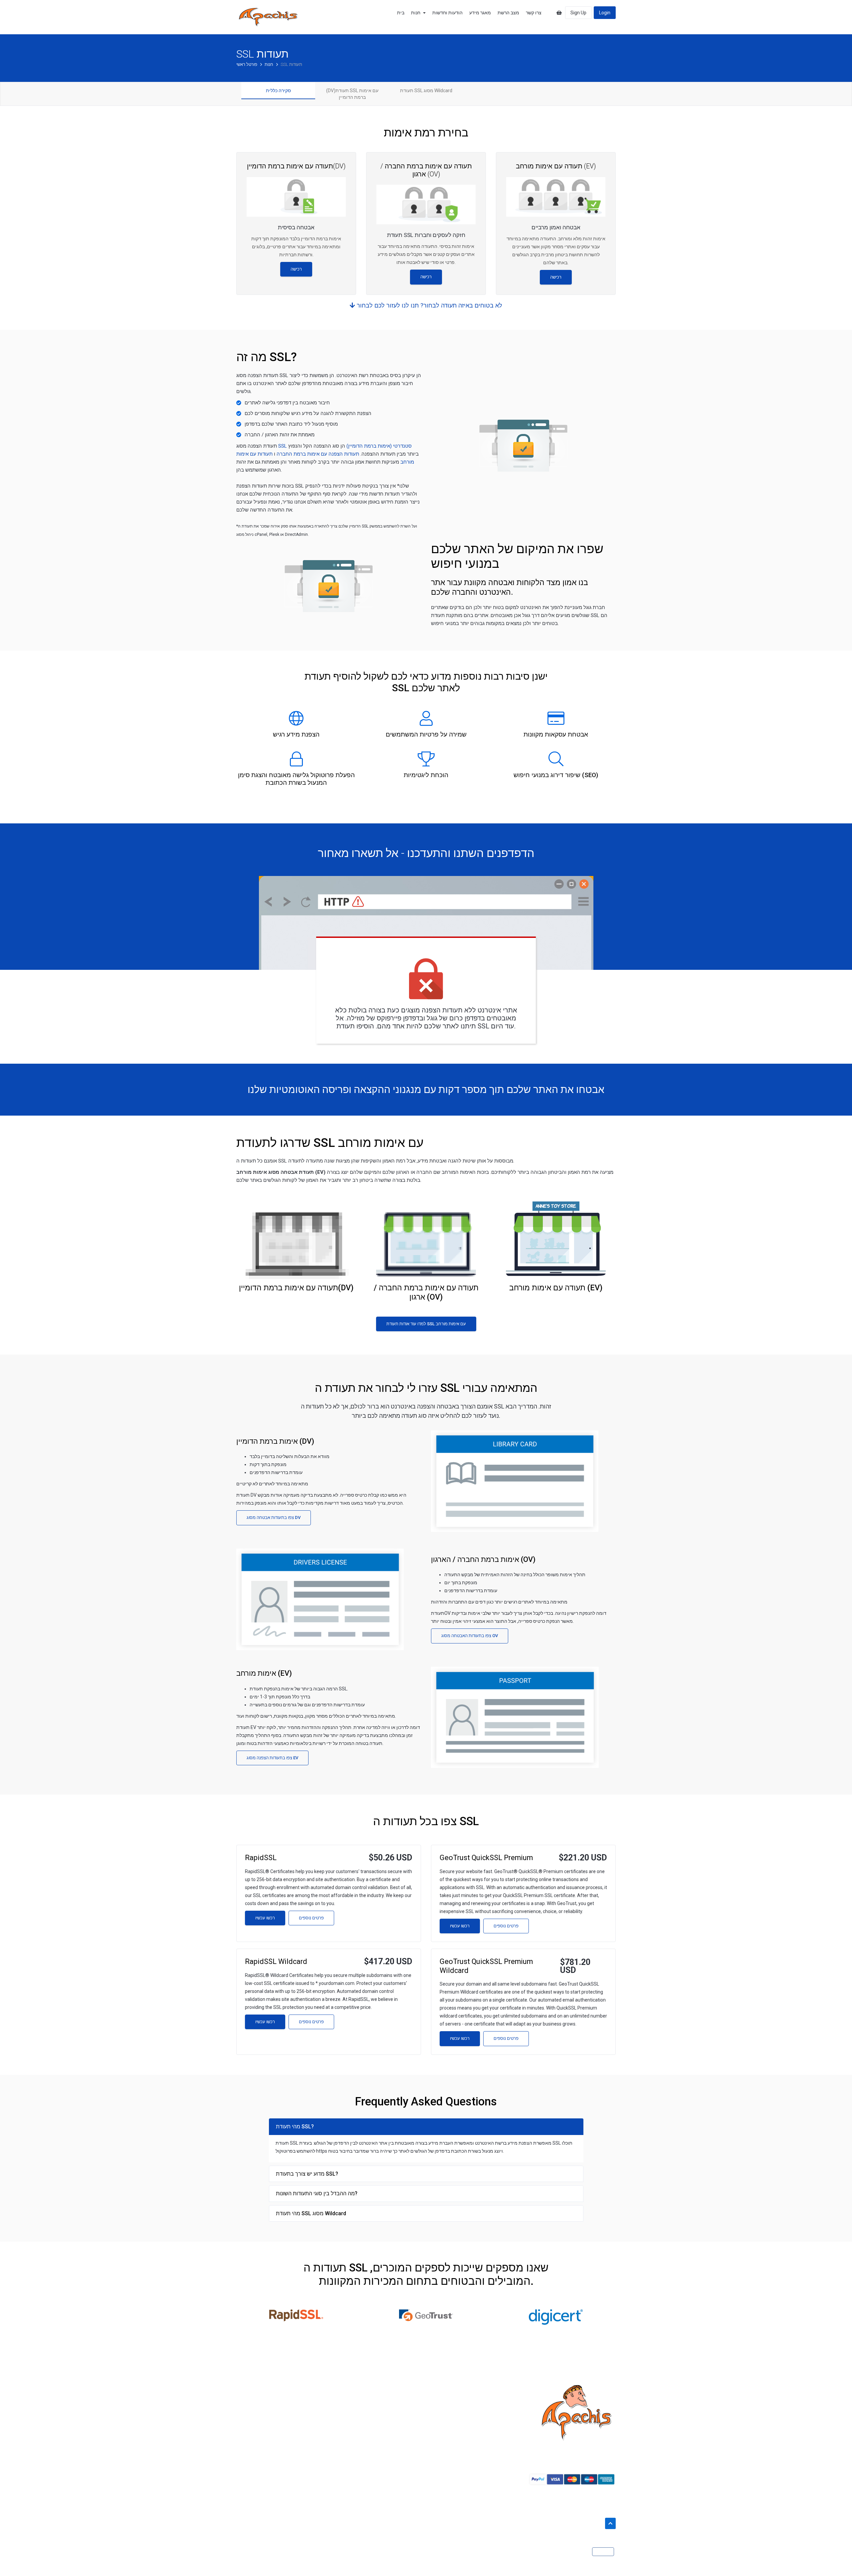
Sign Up (578, 13)
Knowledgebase (448, 2412)
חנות (417, 13)
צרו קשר (534, 13)
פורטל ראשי (247, 64)
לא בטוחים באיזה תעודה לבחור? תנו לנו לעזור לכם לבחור (429, 305)
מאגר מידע (480, 13)
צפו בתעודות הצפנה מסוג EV (272, 1758)
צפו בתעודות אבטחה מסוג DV (274, 1517)
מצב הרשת (508, 13)
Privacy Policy (348, 2412)
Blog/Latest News (450, 2436)
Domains (246, 2424)
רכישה (296, 269)
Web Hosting (249, 2436)
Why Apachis (250, 2412)
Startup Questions (450, 2400)
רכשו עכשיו (265, 1918)
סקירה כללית (278, 91)
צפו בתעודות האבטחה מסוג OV (470, 1636)
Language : (577, 2552)
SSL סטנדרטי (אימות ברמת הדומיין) (345, 446)
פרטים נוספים (311, 1918)
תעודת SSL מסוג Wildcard (426, 91)
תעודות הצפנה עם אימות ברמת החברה (317, 454)
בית (401, 13)
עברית (602, 2552)
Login (605, 13)
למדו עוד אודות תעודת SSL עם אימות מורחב (426, 1324)
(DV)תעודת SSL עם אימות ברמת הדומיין (352, 94)
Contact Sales (446, 2424)
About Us (343, 2400)
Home (243, 2400)
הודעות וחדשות (447, 13)
